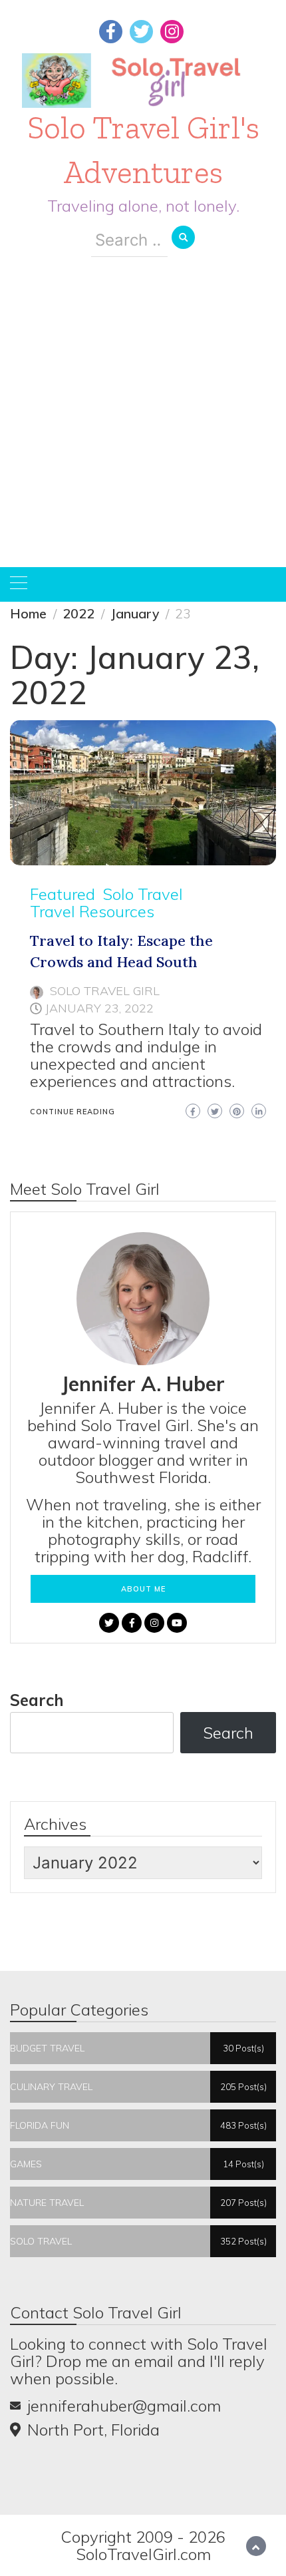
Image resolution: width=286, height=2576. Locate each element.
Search (37, 1700)
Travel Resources (92, 911)
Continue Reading (72, 1112)
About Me (143, 1589)
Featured (63, 894)
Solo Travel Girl (105, 991)
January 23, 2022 (99, 1008)
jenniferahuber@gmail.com (124, 2406)
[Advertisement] (143, 422)
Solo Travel (143, 894)
